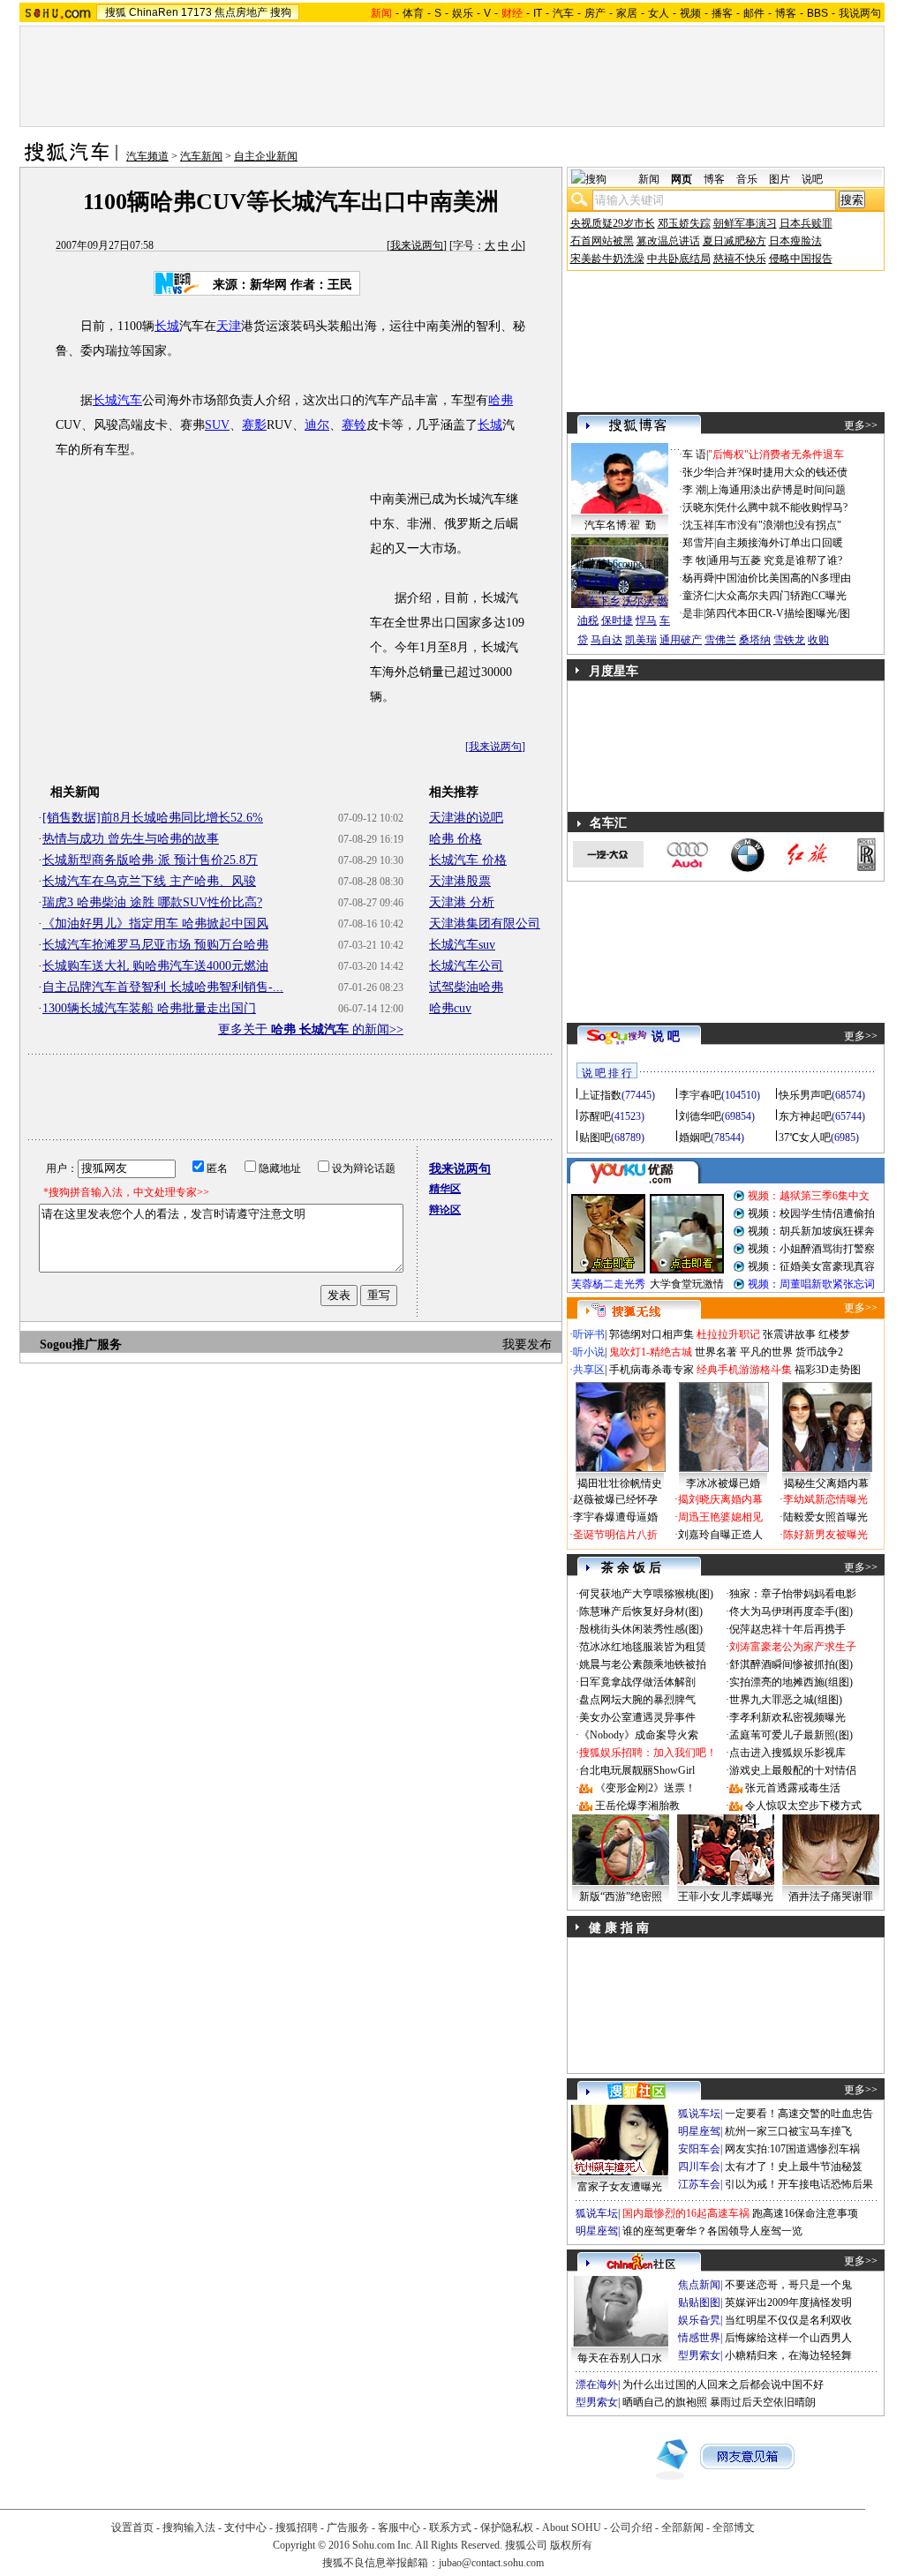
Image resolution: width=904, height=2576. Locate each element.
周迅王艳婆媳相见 (720, 1517)
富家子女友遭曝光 (620, 2187)
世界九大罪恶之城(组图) (786, 1700)
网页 (682, 179)
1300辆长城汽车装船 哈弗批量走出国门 (149, 1008)
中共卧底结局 (679, 259)
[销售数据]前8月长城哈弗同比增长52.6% (153, 818)
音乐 (747, 179)
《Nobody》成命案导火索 (639, 1735)
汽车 (563, 13)
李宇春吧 (700, 1095)
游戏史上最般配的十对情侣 (793, 1770)
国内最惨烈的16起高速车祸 (686, 2213)
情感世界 (699, 2338)
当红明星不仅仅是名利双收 (788, 2320)
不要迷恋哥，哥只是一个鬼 (788, 2285)
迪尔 (317, 425)
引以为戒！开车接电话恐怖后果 (799, 2184)
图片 (780, 179)
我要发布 (527, 1344)
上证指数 (600, 1095)
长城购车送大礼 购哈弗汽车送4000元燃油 (155, 966)
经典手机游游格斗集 (744, 1370)
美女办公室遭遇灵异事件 (637, 1717)
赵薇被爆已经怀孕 (615, 1499)
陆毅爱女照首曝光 (825, 1517)
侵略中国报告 (801, 259)
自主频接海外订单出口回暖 (780, 543)
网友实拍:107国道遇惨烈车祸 (792, 2149)
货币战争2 (819, 1352)
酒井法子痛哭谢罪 (831, 1896)
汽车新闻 (201, 156)
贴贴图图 (699, 2302)
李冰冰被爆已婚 (723, 1483)
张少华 (698, 472)
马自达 (606, 640)
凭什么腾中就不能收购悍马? (782, 507)
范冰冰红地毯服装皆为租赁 (643, 1647)
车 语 (694, 454)
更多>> (861, 425)
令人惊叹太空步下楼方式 (803, 1806)
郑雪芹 (698, 543)
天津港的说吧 (466, 818)
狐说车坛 (699, 2114)
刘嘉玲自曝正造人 (720, 1535)
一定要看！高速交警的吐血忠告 (799, 2114)
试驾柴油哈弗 (466, 987)
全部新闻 (682, 2527)
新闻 (649, 179)
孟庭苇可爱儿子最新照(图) (791, 1735)
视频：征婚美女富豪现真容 (811, 1266)
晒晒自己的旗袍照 (665, 2402)
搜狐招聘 (297, 2527)
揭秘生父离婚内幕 (826, 1483)
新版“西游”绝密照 (621, 1896)
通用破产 (681, 640)
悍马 (646, 620)
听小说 (589, 1352)
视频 (690, 13)
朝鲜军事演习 (745, 223)
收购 (818, 640)
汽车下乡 (599, 601)
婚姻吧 (695, 1138)
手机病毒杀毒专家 (652, 1370)
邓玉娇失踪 (684, 223)
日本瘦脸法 (795, 241)
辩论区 (445, 1210)
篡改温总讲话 (668, 241)
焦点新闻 (699, 2285)
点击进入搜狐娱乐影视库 (787, 1753)
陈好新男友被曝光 (825, 1535)
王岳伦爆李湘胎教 (637, 1806)
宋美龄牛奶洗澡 (607, 259)
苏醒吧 (595, 1116)
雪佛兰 (720, 640)
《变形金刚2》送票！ (645, 1788)
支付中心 (245, 2527)
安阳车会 (699, 2149)
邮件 (754, 13)
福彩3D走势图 (828, 1370)
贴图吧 (595, 1138)
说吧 (812, 179)
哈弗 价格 (456, 839)
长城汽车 (117, 400)
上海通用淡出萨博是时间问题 (777, 490)
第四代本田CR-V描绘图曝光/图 (778, 613)
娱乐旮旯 (699, 2320)
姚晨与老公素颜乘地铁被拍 (643, 1664)
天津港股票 (460, 881)
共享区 (589, 1370)
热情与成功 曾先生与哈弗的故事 (131, 839)
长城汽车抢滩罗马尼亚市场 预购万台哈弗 (155, 945)
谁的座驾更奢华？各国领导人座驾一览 (712, 2231)
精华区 (445, 1189)
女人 (659, 13)
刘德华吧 (700, 1116)
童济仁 (698, 596)
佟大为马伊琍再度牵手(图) (791, 1611)
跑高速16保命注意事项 (805, 2213)
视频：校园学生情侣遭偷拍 (811, 1213)
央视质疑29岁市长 (613, 223)
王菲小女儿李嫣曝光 (726, 1896)
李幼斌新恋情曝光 (825, 1499)
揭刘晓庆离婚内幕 (720, 1499)
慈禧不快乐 (740, 259)
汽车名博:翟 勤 (620, 525)
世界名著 (716, 1352)
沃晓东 (698, 507)
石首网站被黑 (602, 241)
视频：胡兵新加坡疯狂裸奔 (811, 1231)
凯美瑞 (641, 640)
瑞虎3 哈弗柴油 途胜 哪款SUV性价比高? (152, 902)
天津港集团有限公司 (485, 924)
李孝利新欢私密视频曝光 (787, 1717)
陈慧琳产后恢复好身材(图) (641, 1611)
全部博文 (734, 2527)
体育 (413, 13)
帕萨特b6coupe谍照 (620, 564)
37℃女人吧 (805, 1138)
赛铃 (354, 425)
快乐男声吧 (805, 1095)
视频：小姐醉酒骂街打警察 (811, 1249)
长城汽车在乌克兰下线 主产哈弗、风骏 (149, 881)
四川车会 (699, 2167)
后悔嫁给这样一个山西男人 (788, 2338)
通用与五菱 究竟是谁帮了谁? (775, 560)
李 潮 (694, 490)
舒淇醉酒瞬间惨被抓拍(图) (791, 1664)
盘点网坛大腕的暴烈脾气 (637, 1700)
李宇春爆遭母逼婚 (615, 1517)
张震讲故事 (789, 1334)
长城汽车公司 (466, 966)
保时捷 (617, 620)
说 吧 (666, 1036)
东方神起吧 (805, 1116)
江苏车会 (699, 2184)
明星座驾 (699, 2131)
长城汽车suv (462, 945)
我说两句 (860, 13)
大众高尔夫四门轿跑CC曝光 (781, 596)
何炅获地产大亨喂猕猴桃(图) (646, 1594)
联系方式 (450, 2527)
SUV (217, 425)
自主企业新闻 (266, 156)
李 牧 (694, 560)
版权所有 (571, 2545)
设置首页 (132, 2527)
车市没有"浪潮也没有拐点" (779, 525)
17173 (196, 12)
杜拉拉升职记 (728, 1334)
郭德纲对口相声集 (652, 1334)
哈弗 (501, 400)
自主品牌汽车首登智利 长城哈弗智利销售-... (163, 987)
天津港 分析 (462, 902)
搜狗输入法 (189, 2527)
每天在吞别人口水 (620, 2358)
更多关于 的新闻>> (311, 1029)
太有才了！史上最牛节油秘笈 (794, 2167)
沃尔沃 (638, 601)
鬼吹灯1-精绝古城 (651, 1352)
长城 (167, 326)
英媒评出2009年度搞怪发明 (788, 2302)
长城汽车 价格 (468, 860)
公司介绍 (631, 2527)
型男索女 (699, 2355)
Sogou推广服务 (81, 1344)
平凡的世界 (766, 1352)
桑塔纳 (755, 640)
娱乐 (463, 13)
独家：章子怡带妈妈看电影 (793, 1594)
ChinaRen (154, 12)
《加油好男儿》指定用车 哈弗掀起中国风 (155, 924)
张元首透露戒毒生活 (793, 1788)
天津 (229, 326)
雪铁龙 (789, 640)
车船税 (649, 582)
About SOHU (572, 2527)
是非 (693, 613)
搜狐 (116, 12)
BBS (817, 13)
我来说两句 (417, 245)
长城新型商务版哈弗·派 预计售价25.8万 (150, 860)
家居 (627, 13)
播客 (722, 13)
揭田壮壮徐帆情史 (620, 1483)
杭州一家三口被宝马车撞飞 (788, 2131)
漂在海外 (597, 2384)
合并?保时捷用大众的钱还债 (782, 472)
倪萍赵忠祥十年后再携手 (787, 1629)
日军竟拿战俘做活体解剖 (637, 1682)
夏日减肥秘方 (734, 241)
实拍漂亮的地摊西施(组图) (791, 1682)
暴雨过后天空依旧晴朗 (763, 2402)
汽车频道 (147, 156)
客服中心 (399, 2527)
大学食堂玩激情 (687, 1284)
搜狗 (281, 12)
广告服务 (348, 2527)
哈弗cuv (450, 1008)
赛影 (254, 425)
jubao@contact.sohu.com (491, 2563)
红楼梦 (834, 1334)
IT (538, 13)
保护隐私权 (507, 2527)
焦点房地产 (241, 12)
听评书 (589, 1334)
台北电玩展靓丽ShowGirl (637, 1770)
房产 (595, 13)
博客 (786, 13)
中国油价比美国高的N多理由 (783, 578)
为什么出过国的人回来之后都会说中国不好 (723, 2384)
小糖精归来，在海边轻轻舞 (788, 2355)
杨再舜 (698, 578)
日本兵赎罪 (806, 223)
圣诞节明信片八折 (615, 1535)
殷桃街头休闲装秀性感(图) (641, 1629)
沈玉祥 (698, 525)
